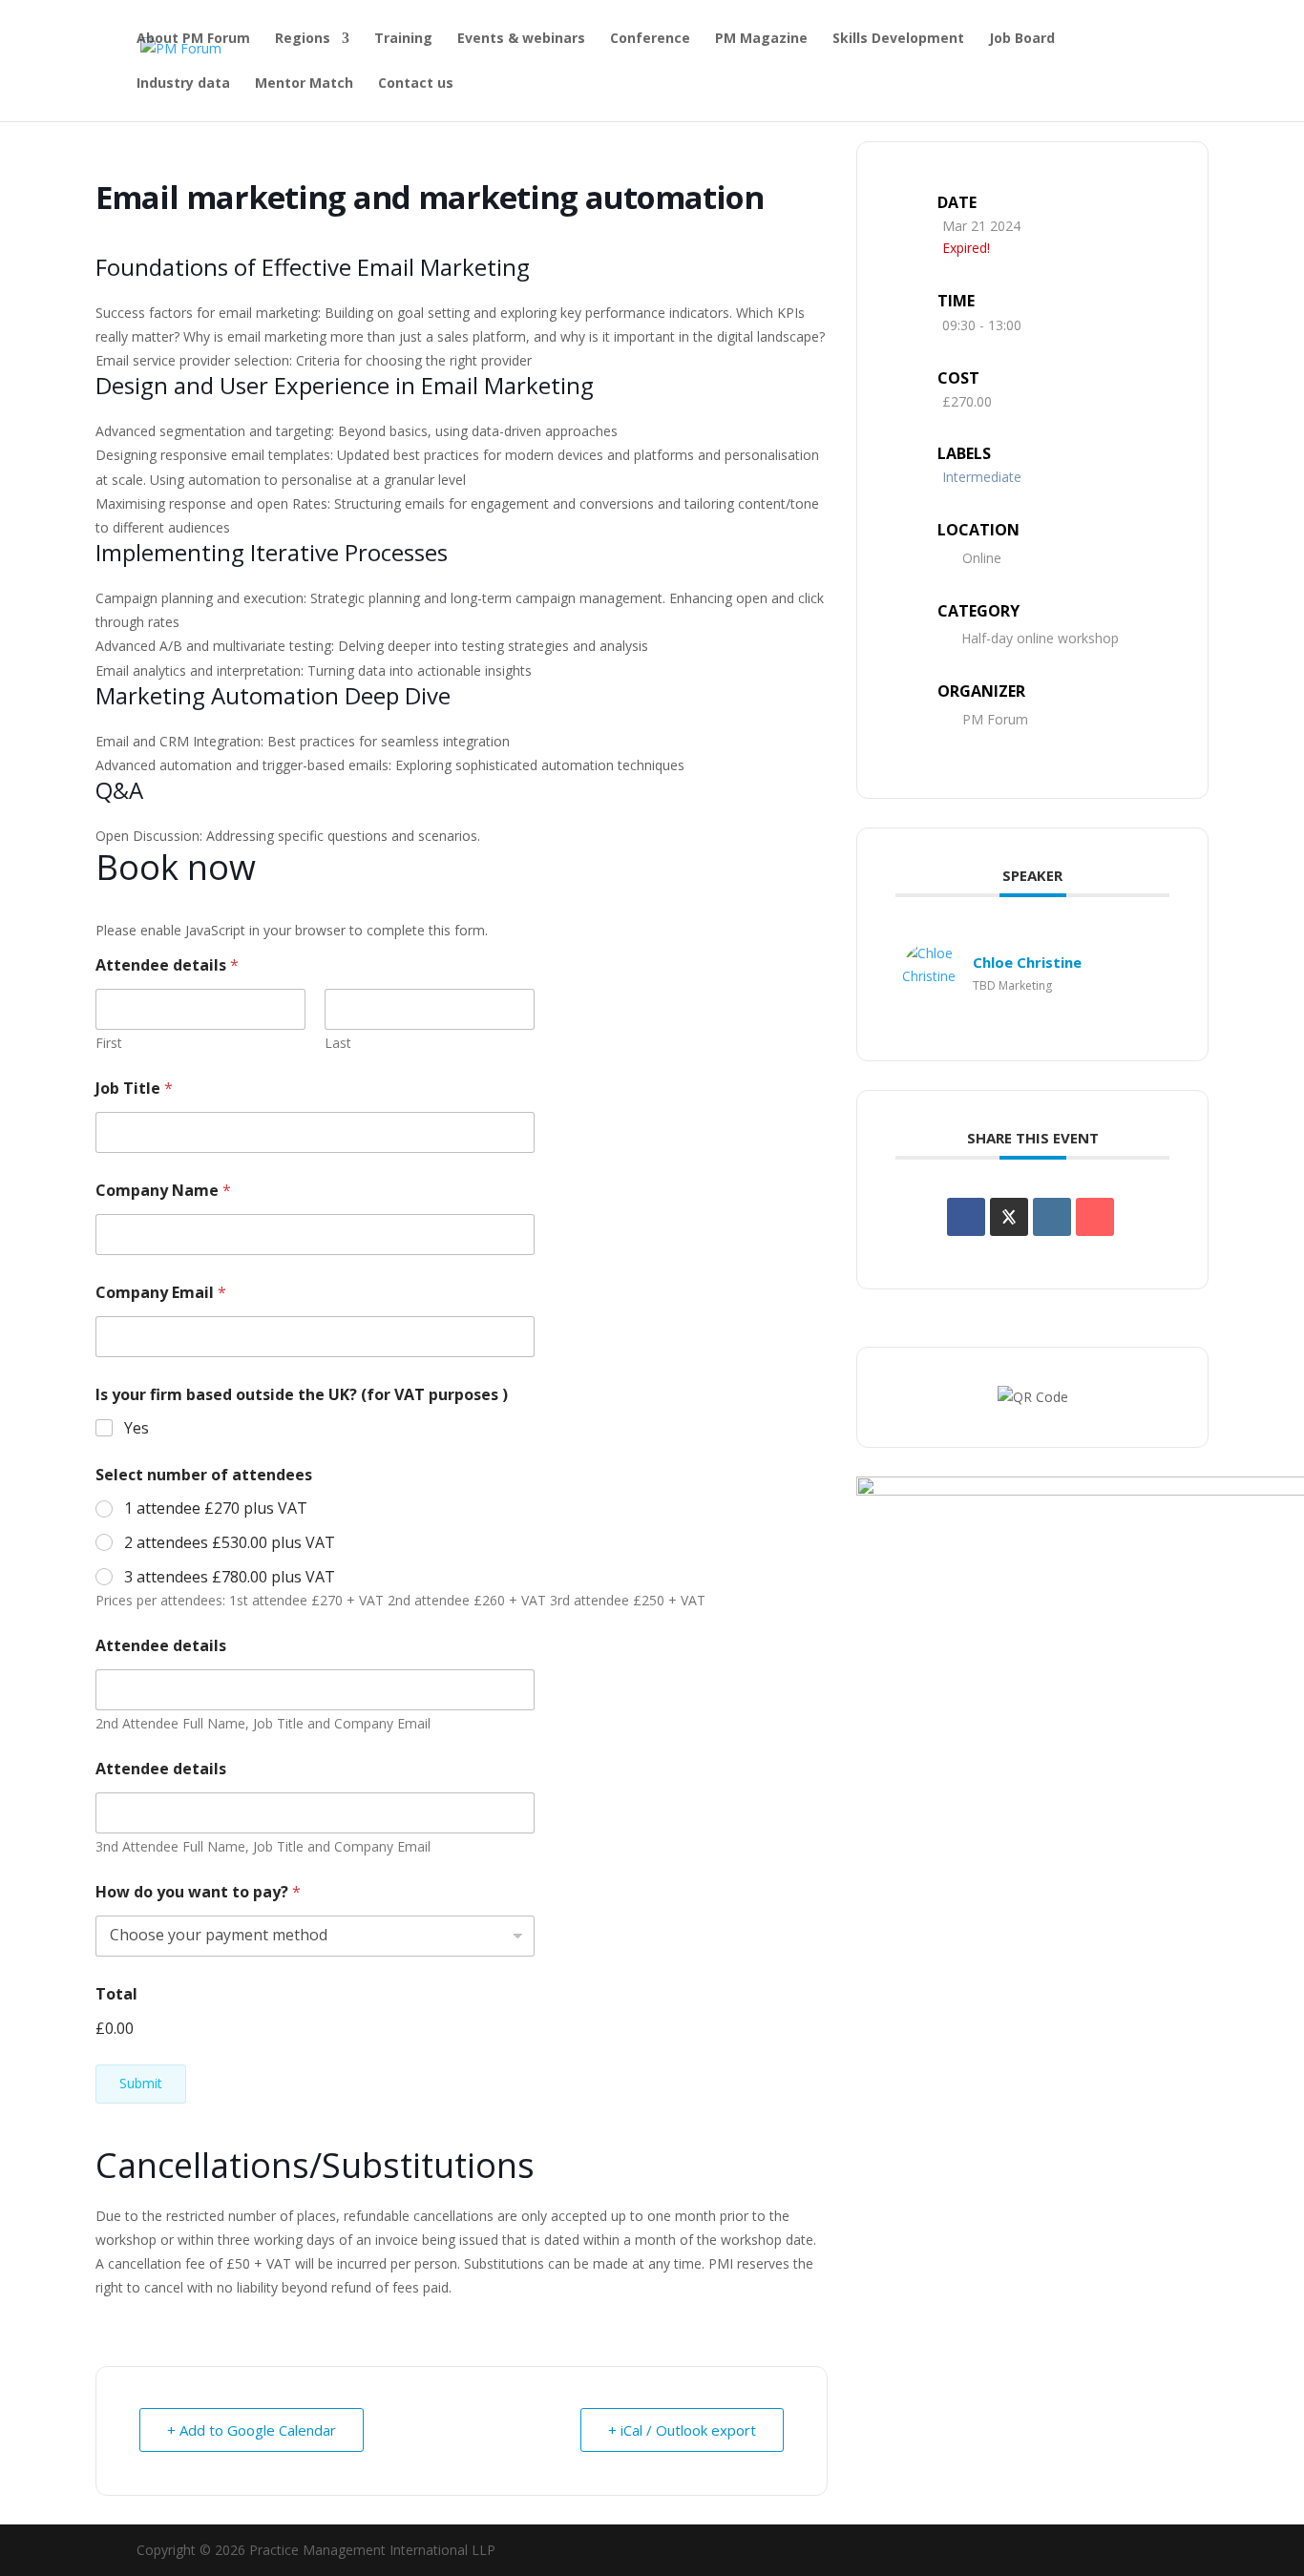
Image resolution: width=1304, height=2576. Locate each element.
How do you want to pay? (198, 1892)
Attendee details (161, 1646)
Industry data (183, 84)
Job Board (1022, 39)
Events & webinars (521, 39)
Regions (303, 39)
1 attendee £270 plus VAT (216, 1508)
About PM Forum (193, 39)
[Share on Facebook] (966, 1217)
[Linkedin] (1052, 1217)
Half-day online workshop (1040, 638)
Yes (137, 1428)
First (109, 1043)
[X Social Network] (1009, 1217)
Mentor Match (304, 84)
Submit (141, 2083)
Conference (650, 39)
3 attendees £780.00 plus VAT (230, 1577)
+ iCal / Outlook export (682, 2430)
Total (116, 1994)
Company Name (163, 1191)
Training (403, 39)
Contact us (416, 84)
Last (338, 1043)
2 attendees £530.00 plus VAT (230, 1543)
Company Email (161, 1293)
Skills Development (898, 39)
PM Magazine (761, 39)
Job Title (134, 1089)
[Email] (1095, 1217)
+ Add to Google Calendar (252, 2430)
